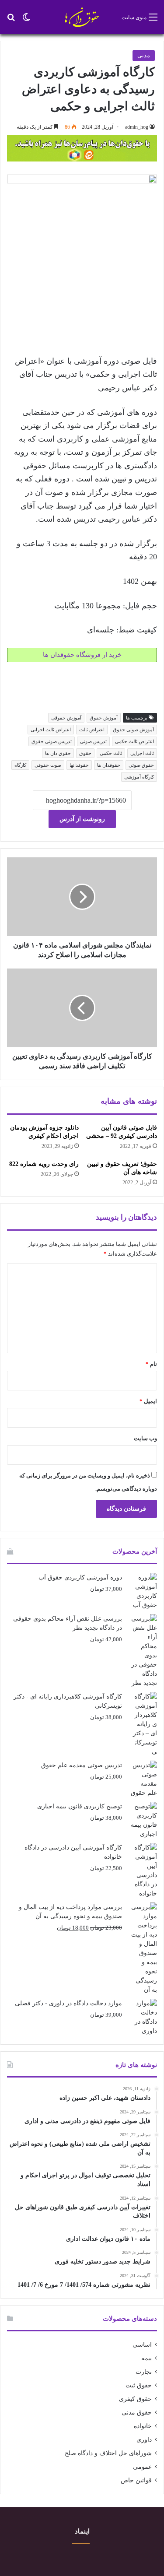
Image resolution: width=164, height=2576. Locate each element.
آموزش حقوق (104, 718)
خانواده (143, 2426)
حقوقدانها (79, 765)
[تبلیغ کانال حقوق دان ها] (82, 147)
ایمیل (148, 1401)
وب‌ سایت (145, 1438)
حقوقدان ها (109, 765)
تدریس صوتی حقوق (52, 741)
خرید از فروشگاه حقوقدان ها (82, 655)
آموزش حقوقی (66, 718)
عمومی (142, 2467)
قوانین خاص (136, 2480)
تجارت (144, 2372)
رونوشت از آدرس (82, 819)
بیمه (147, 2358)
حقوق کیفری (135, 2399)
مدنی (144, 55)
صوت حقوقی (48, 765)
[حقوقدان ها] (82, 17)
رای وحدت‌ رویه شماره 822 (44, 1164)
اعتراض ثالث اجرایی (51, 730)
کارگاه (20, 765)
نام (151, 1364)
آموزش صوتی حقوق (133, 730)
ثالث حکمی (111, 753)
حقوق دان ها (58, 753)
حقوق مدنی (137, 2413)
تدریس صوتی (93, 741)
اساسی (142, 2345)
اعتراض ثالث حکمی (134, 741)
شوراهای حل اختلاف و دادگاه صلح (108, 2453)
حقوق (85, 753)
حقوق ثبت (139, 2385)
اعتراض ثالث (92, 730)
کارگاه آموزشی (139, 777)
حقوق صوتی (141, 765)
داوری (144, 2440)
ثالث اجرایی (142, 753)
